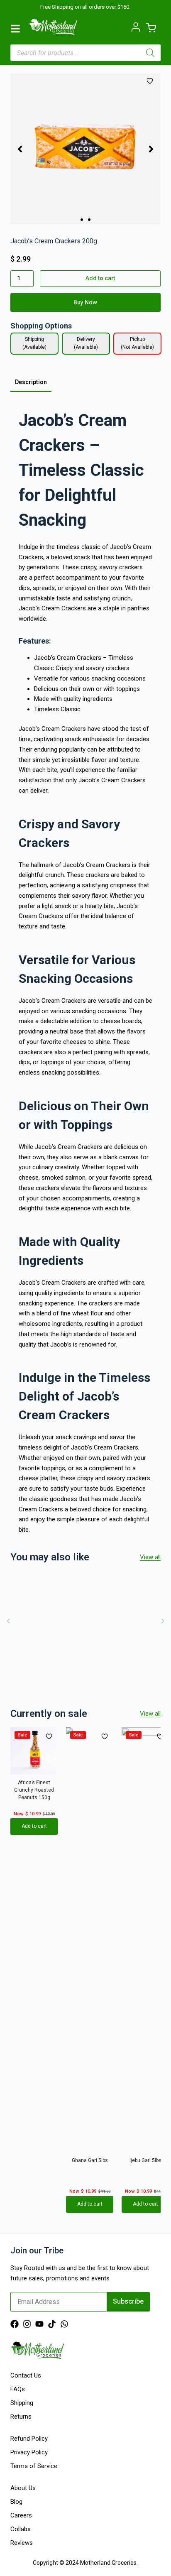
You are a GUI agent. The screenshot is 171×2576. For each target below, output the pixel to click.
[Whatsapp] (64, 2324)
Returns (21, 2417)
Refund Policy (29, 2439)
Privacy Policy (29, 2452)
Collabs (21, 2529)
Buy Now (85, 302)
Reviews (22, 2543)
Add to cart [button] (34, 1827)
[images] (86, 149)
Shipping (22, 2403)
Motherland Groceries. (109, 2563)
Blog (16, 2502)
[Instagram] (27, 2324)
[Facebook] (15, 2324)
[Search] (150, 53)
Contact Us (26, 2375)
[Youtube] (39, 2324)
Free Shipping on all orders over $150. (85, 7)
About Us (23, 2488)
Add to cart (100, 278)
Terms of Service (34, 2466)
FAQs (18, 2389)
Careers (21, 2515)
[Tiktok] (52, 2324)
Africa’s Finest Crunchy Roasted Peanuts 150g (34, 1790)
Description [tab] (31, 382)
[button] (20, 149)
